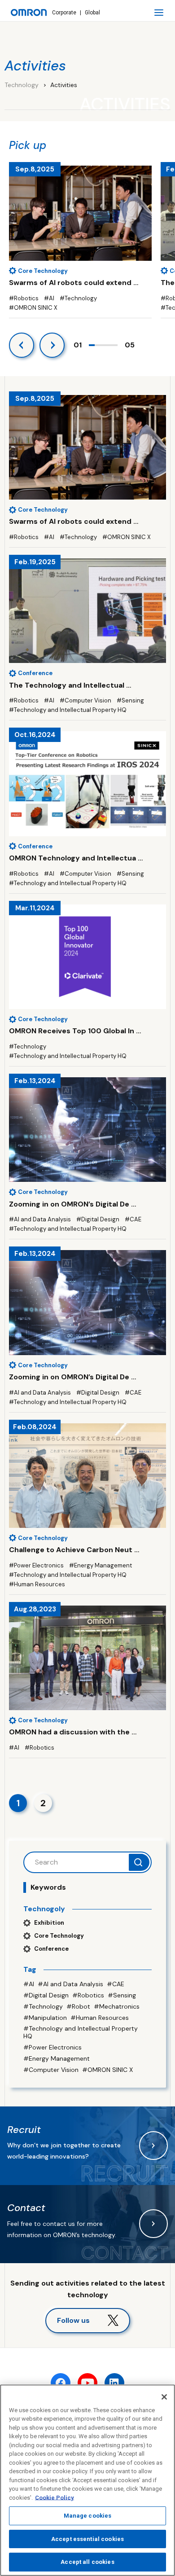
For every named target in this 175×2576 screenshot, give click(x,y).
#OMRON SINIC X (107, 2070)
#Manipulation (45, 2018)
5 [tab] (115, 345)
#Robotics (88, 1995)
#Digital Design (46, 1995)
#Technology (43, 2006)
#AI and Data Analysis (70, 1984)
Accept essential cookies (87, 2539)
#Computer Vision (51, 2070)
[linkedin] (114, 2383)
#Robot (78, 2006)
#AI (29, 1984)
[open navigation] (159, 13)
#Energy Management (57, 2058)
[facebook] (61, 2383)
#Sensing (122, 1995)
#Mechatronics (117, 2006)
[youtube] (87, 2383)
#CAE (116, 1984)
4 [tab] (109, 345)
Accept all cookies (87, 2562)
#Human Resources (100, 2018)
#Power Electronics (52, 2047)
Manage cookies (88, 2516)
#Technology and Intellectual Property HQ (81, 2032)
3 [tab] (103, 345)
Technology (22, 85)
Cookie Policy (55, 2498)
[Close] (164, 2397)
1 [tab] (92, 345)
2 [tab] (98, 345)
